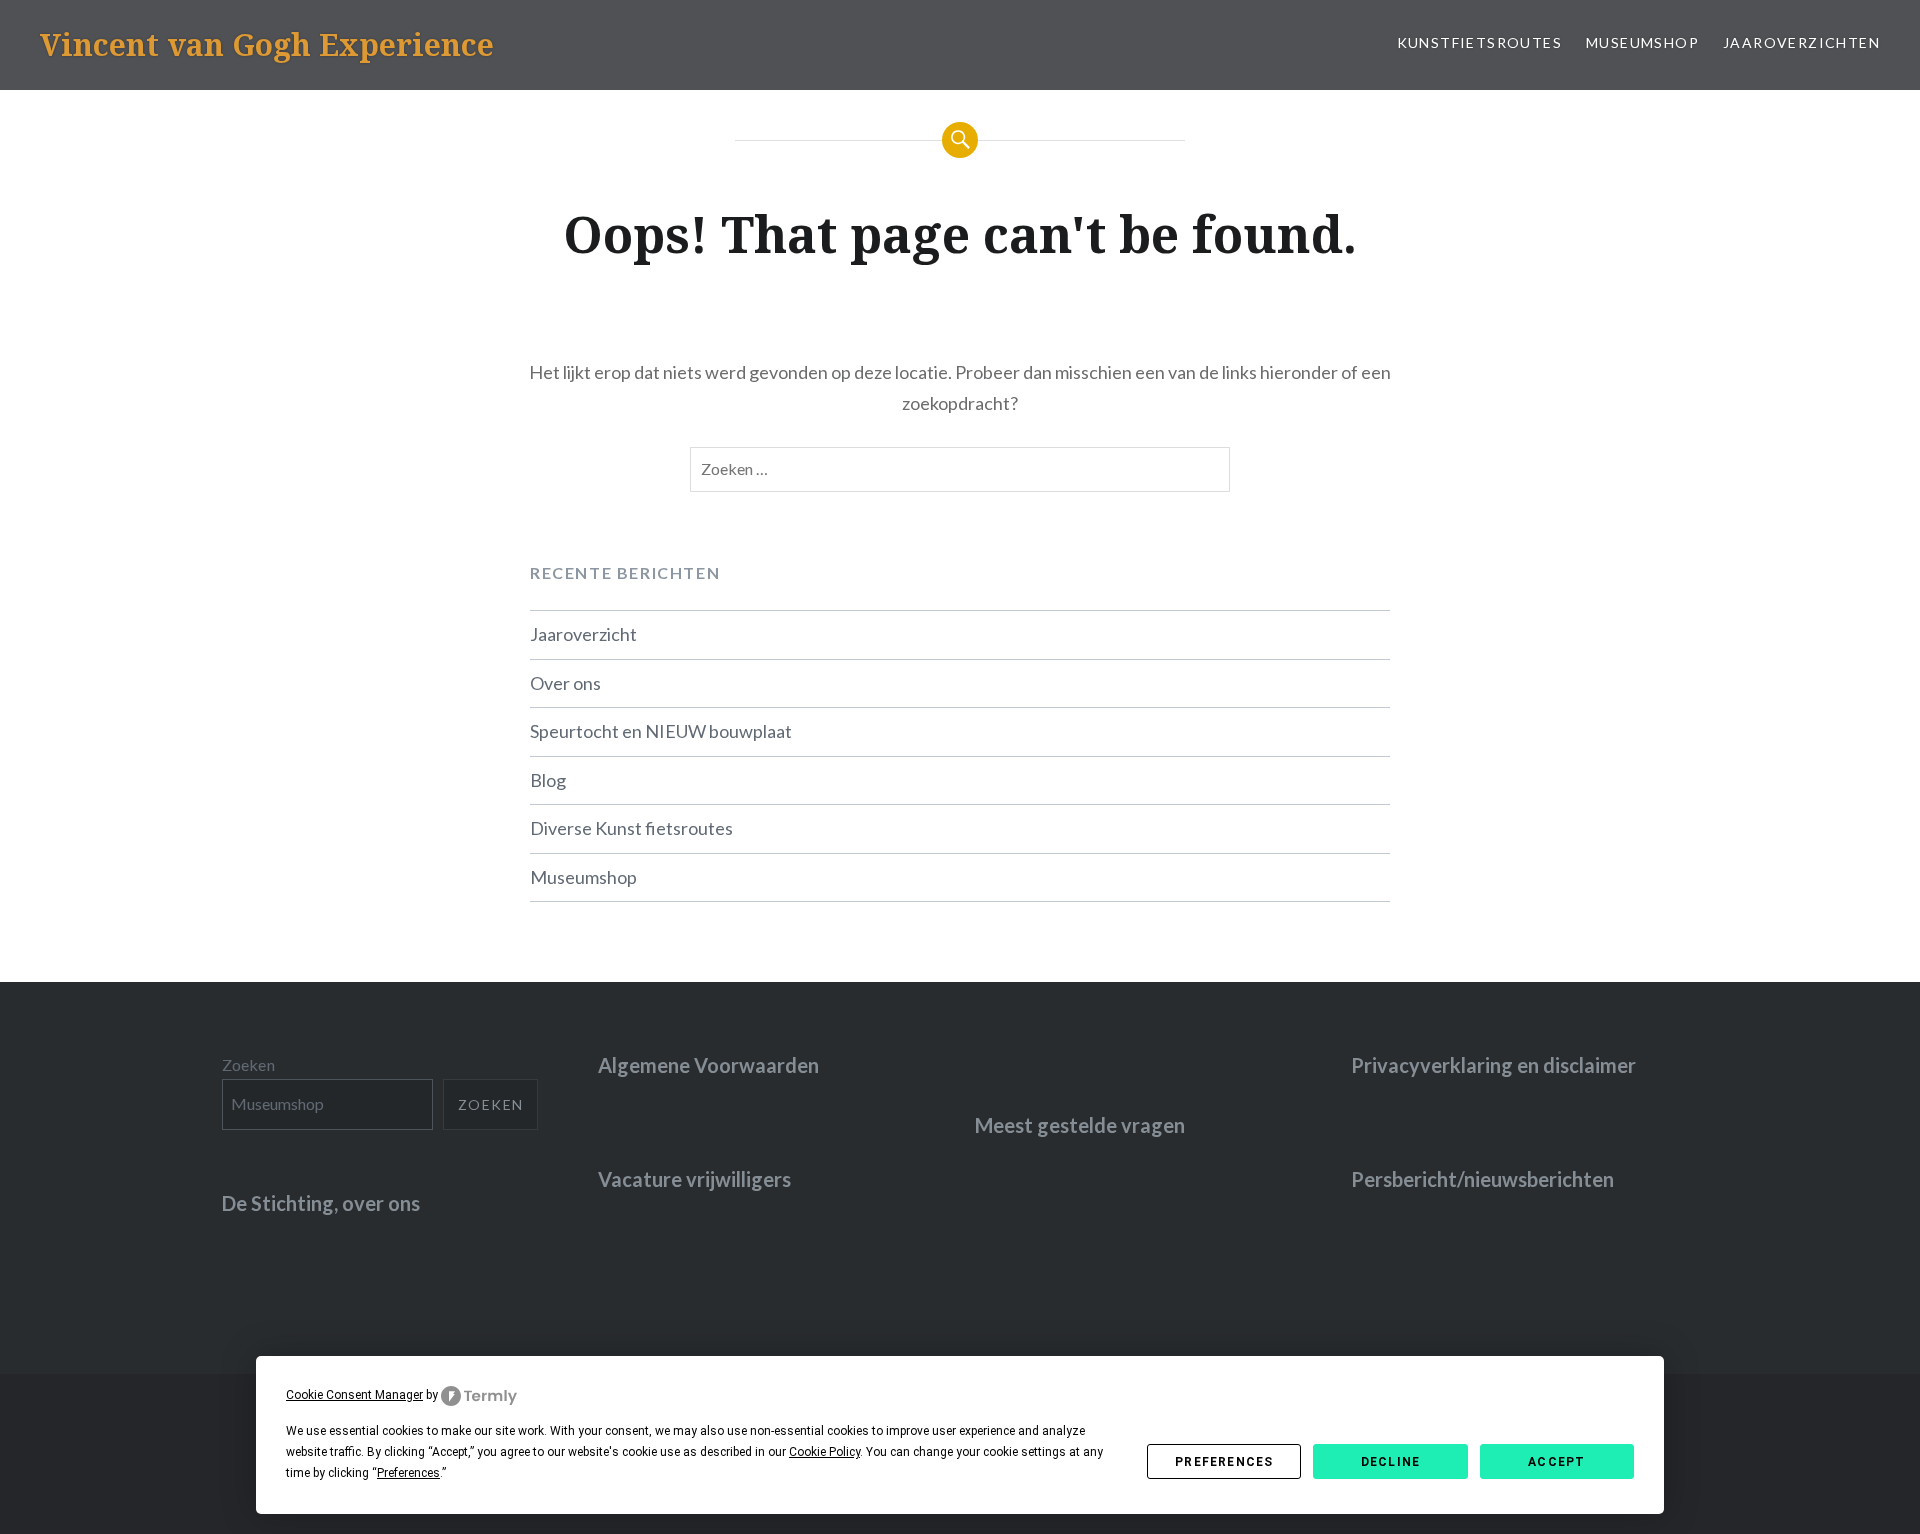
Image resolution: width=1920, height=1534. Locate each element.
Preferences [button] (408, 1473)
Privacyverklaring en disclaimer (1493, 1065)
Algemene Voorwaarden (708, 1065)
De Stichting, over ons (321, 1203)
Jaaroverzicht (583, 634)
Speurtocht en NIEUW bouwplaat (661, 731)
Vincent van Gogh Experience (267, 44)
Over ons (565, 683)
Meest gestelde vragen (1080, 1125)
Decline (1390, 1462)
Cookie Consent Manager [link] (354, 1395)
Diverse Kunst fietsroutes (631, 828)
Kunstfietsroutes (1479, 42)
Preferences (1224, 1462)
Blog (548, 780)
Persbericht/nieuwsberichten (1482, 1179)
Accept (1556, 1462)
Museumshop (1642, 42)
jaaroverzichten (1801, 42)
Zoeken (248, 1064)
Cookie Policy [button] (824, 1452)
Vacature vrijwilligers (694, 1179)
